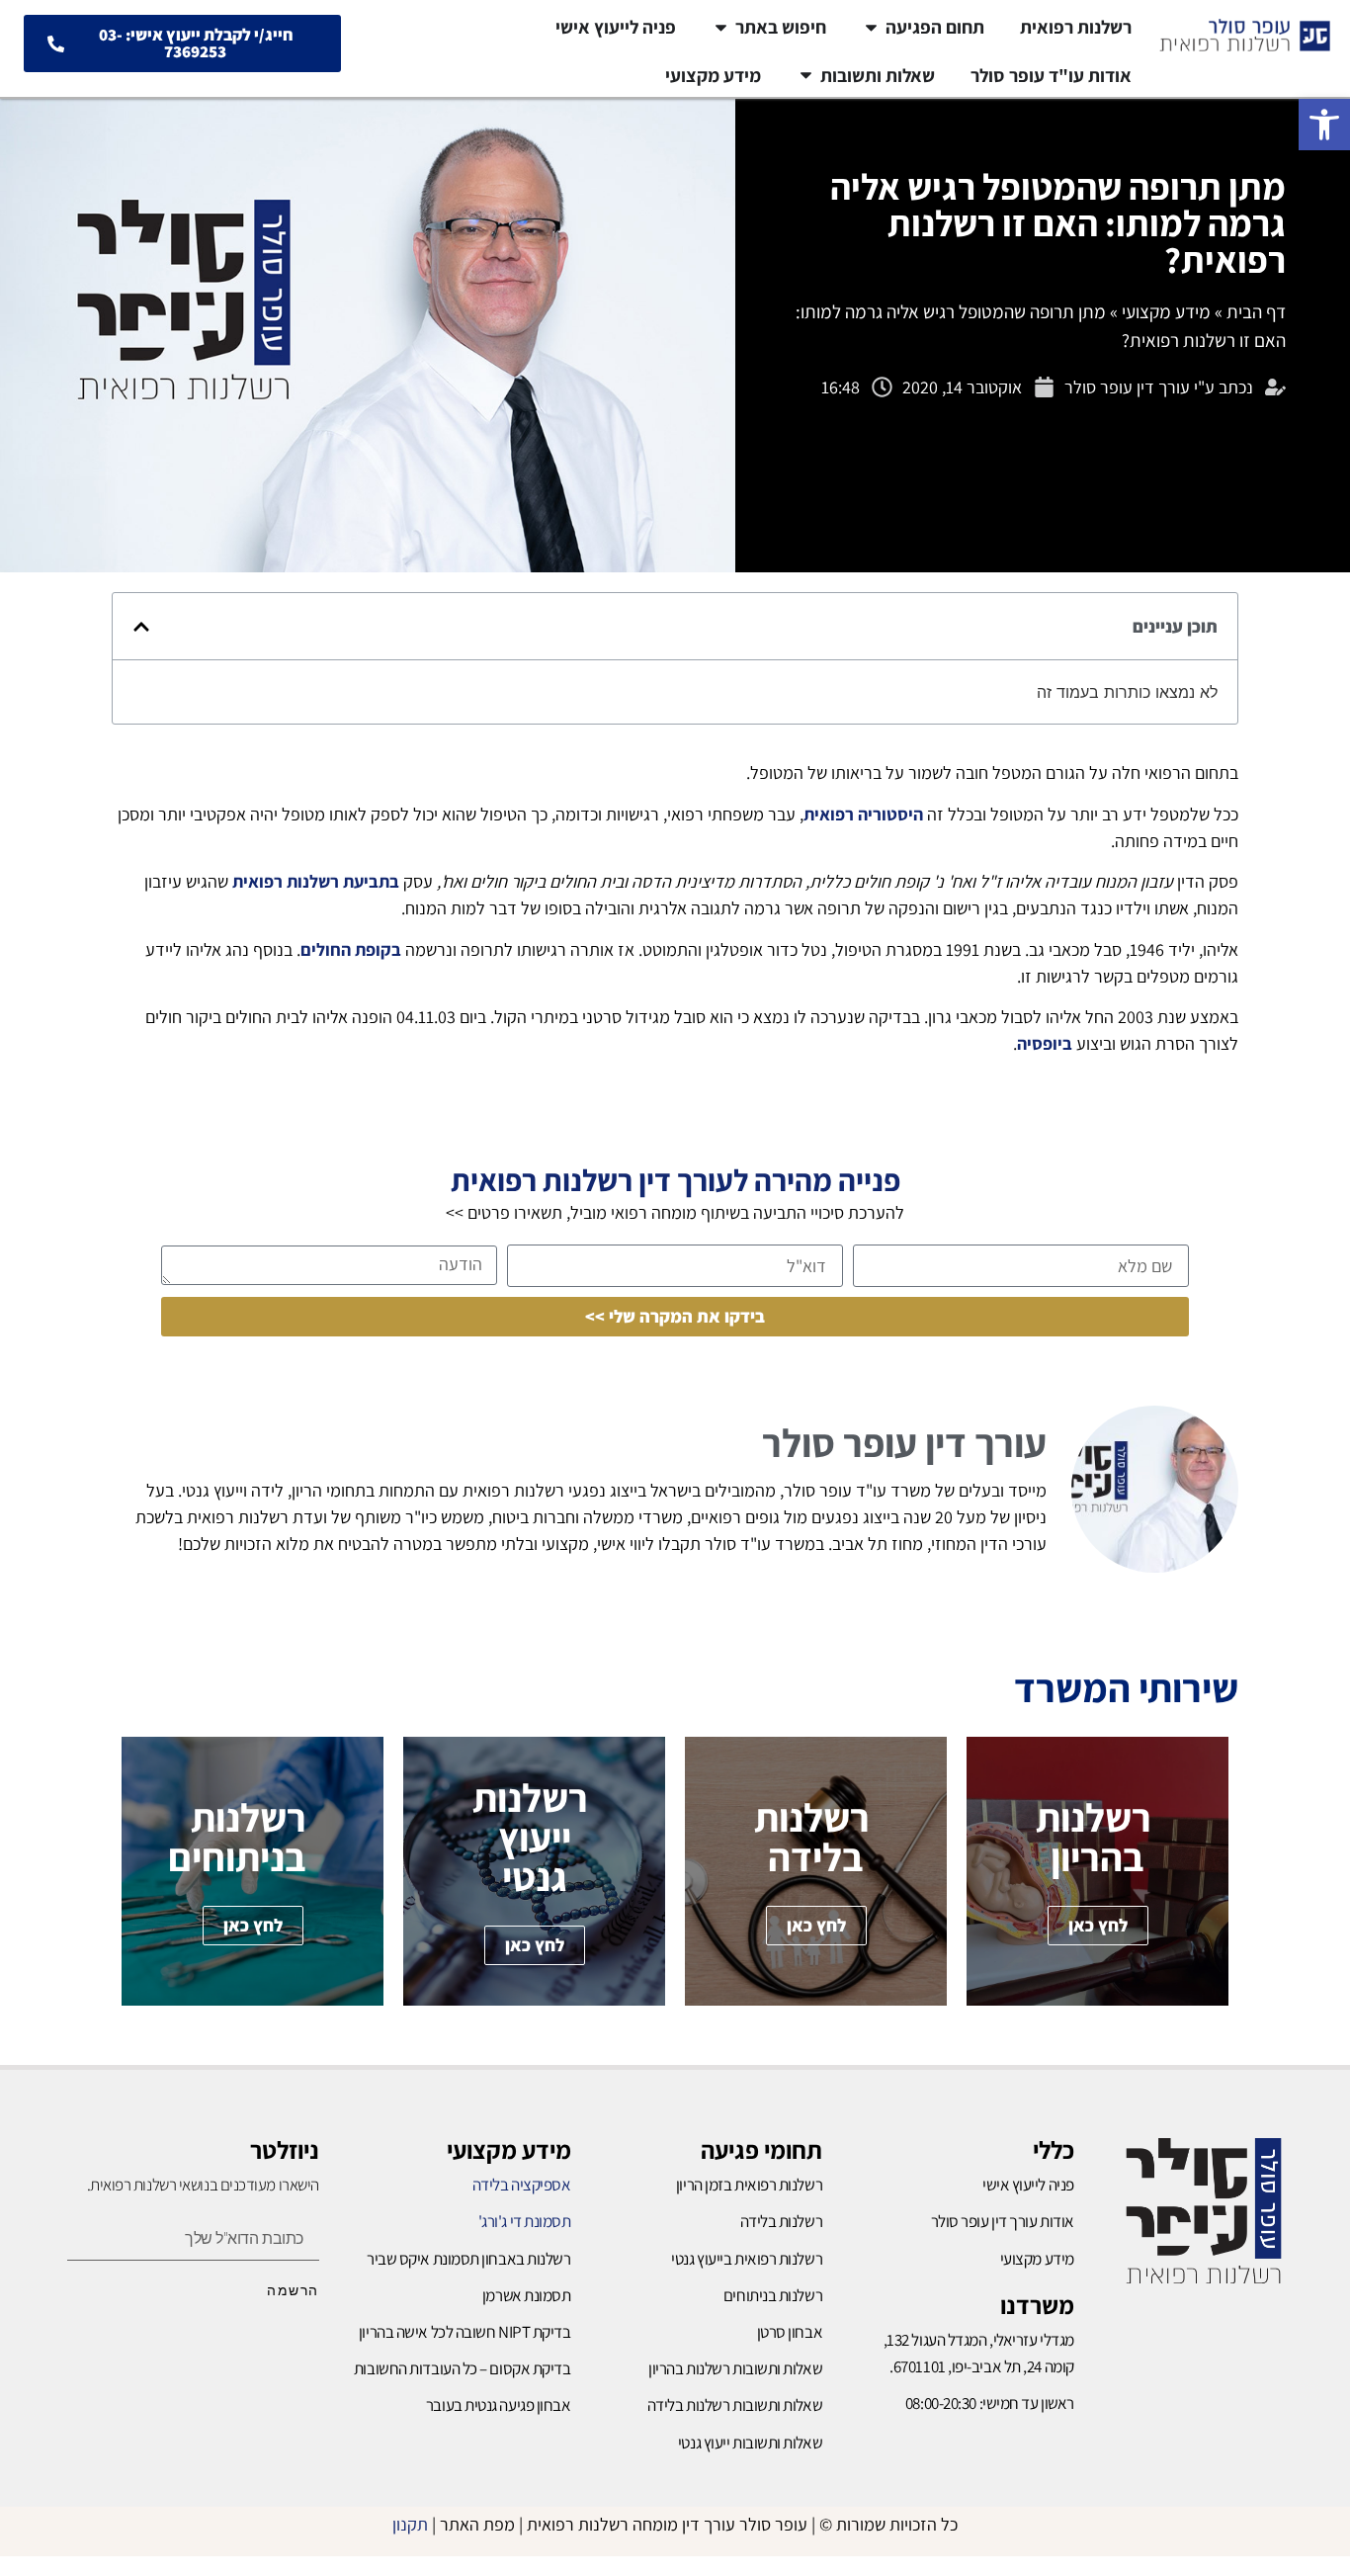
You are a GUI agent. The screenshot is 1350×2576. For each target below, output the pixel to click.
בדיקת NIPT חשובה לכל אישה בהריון (465, 2332)
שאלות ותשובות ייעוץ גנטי (750, 2443)
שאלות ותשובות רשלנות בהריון (735, 2368)
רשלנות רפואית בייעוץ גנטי (747, 2259)
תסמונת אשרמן (527, 2295)
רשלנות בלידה (782, 2221)
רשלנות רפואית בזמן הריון (749, 2185)
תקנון (410, 2524)
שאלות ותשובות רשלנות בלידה (735, 2405)
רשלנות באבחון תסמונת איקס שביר (469, 2259)
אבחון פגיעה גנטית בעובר (499, 2405)
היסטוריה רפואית (863, 814)
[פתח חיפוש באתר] (721, 27)
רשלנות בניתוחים (773, 2295)
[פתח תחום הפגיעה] (871, 27)
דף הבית (1256, 311)
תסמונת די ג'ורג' (525, 2221)
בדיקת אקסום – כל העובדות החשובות (463, 2368)
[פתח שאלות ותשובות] (806, 76)
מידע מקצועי (1166, 311)
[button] (1324, 125)
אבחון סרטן (790, 2332)
